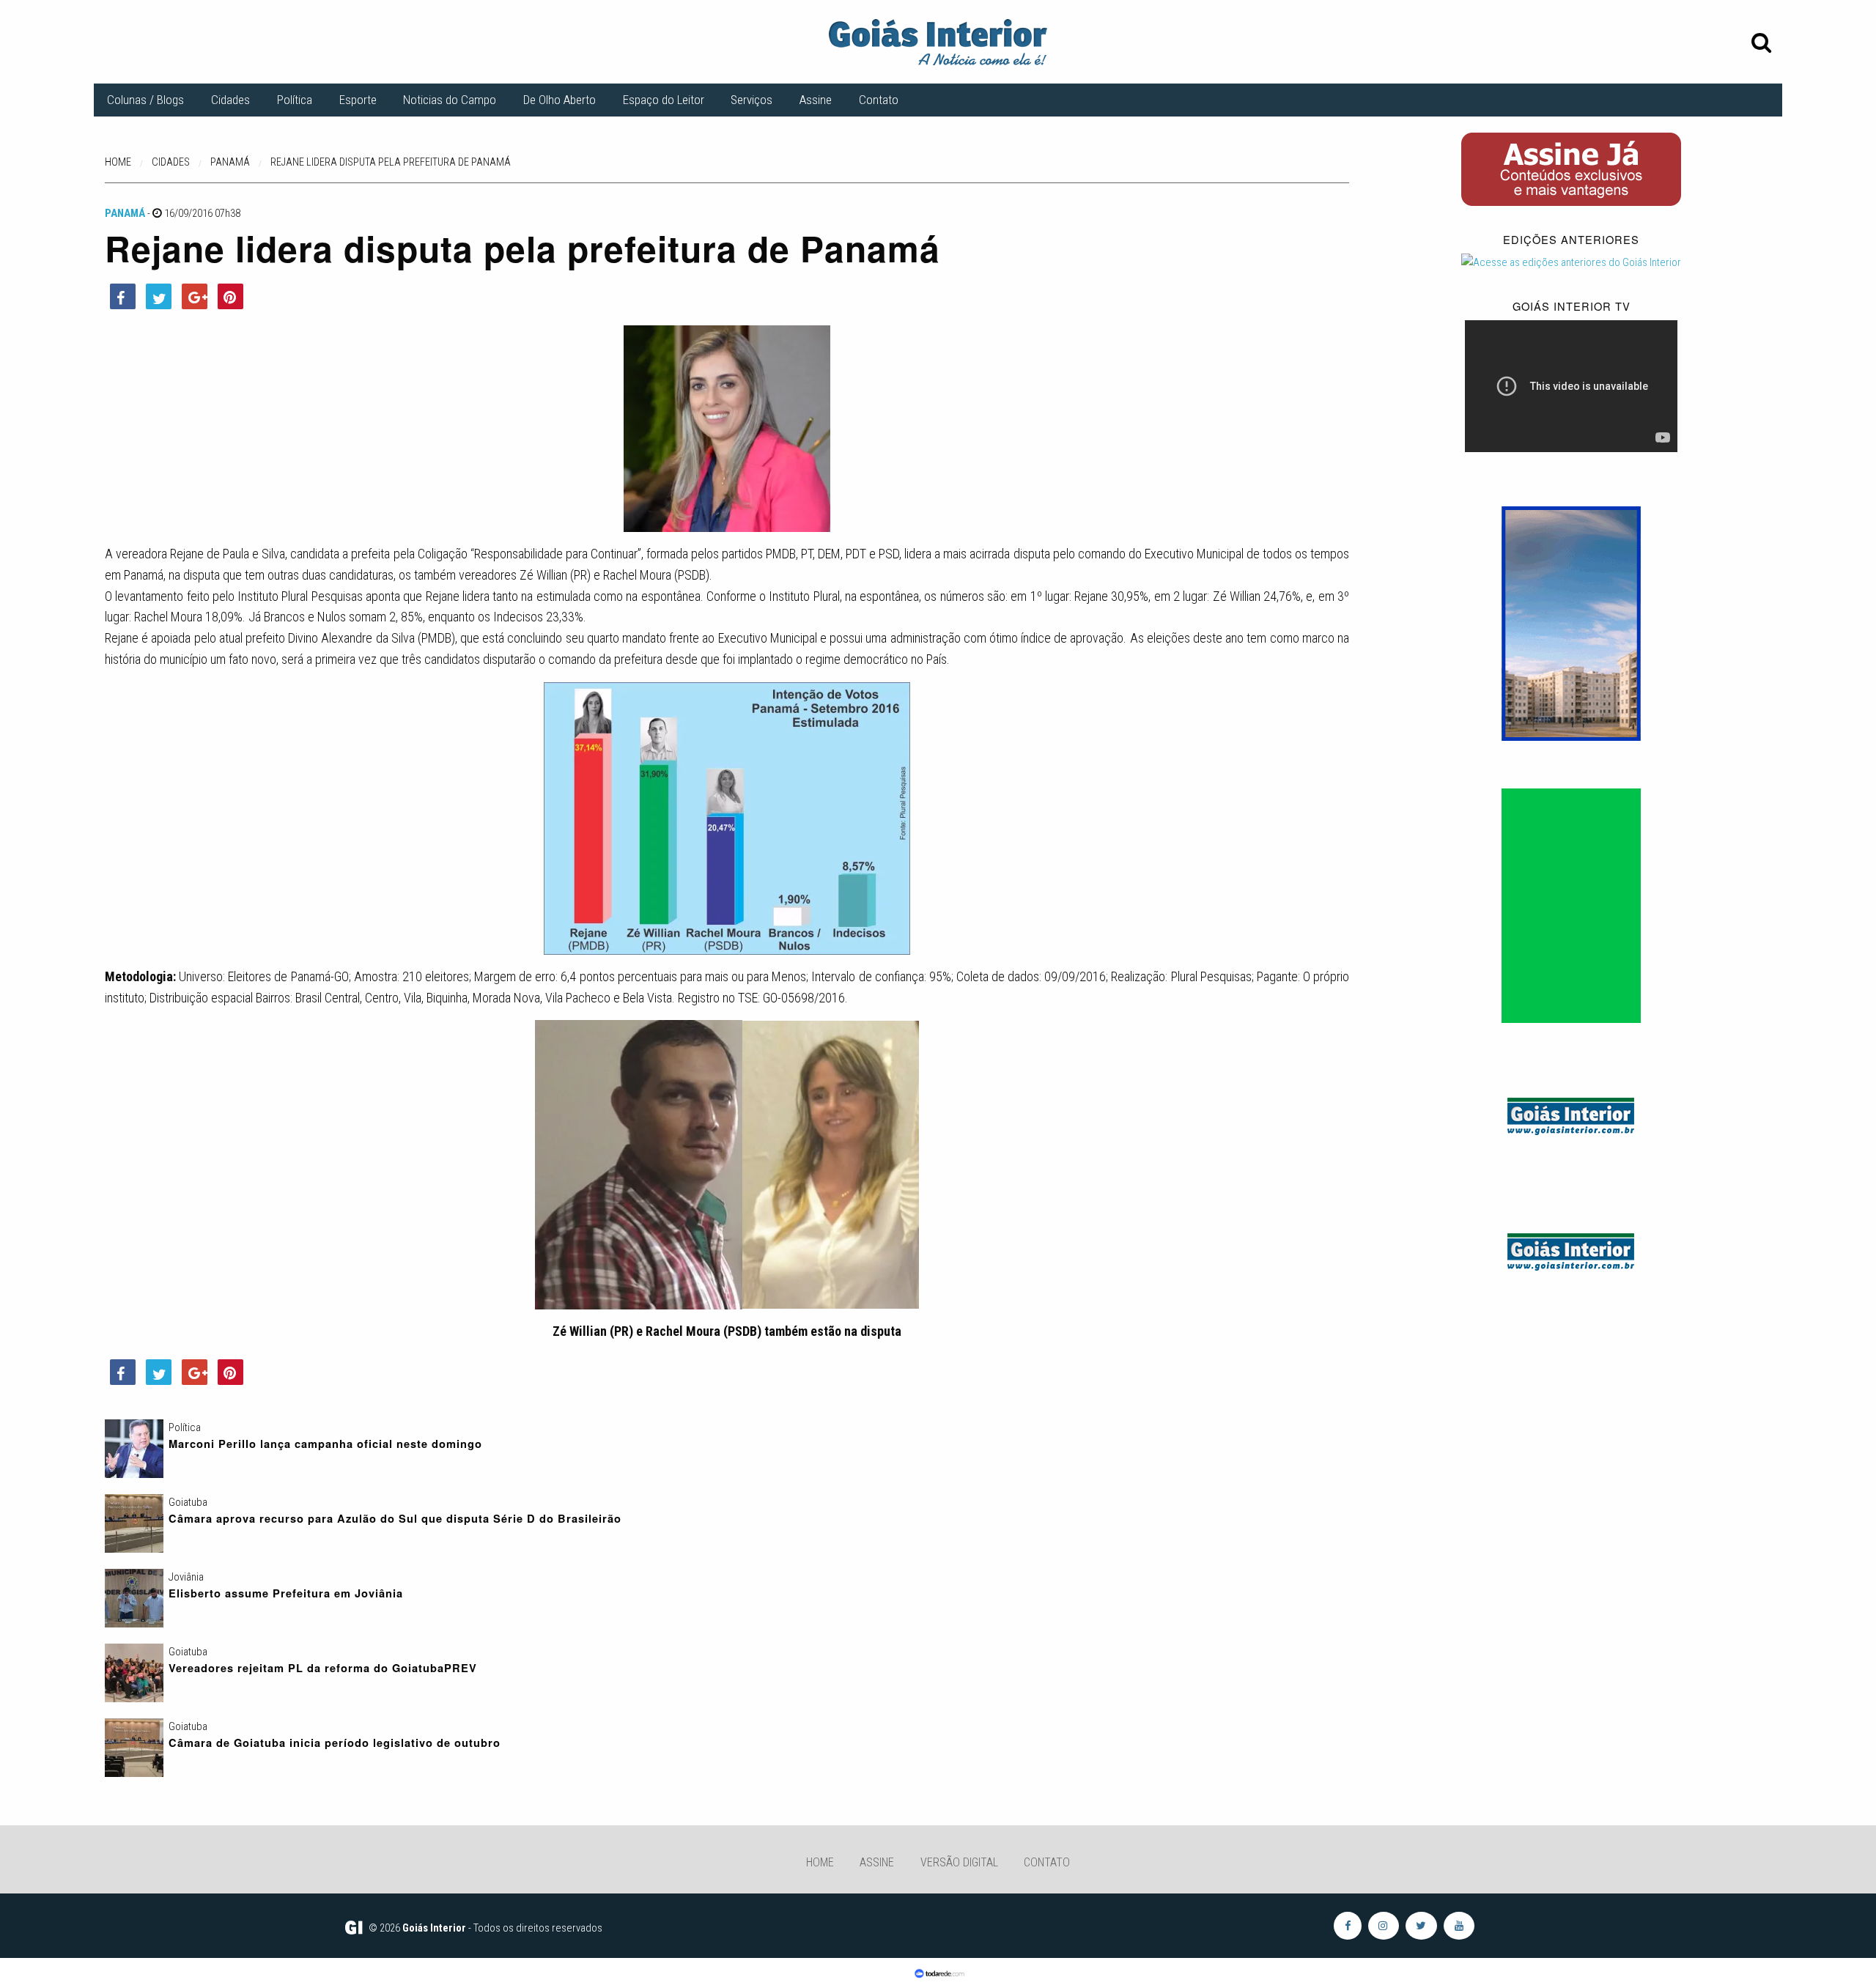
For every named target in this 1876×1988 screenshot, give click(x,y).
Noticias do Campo (450, 100)
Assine (816, 100)
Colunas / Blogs (145, 100)
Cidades (230, 100)
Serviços (751, 100)
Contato (879, 100)
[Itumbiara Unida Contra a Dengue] (1571, 905)
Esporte (358, 100)
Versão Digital (959, 1862)
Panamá (125, 213)
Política (295, 100)
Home (820, 1862)
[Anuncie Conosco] (1571, 1114)
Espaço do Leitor (664, 100)
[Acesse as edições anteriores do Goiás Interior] (1571, 262)
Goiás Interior (434, 1928)
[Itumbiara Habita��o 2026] (1571, 623)
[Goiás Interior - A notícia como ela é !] (938, 41)
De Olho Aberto (560, 100)
